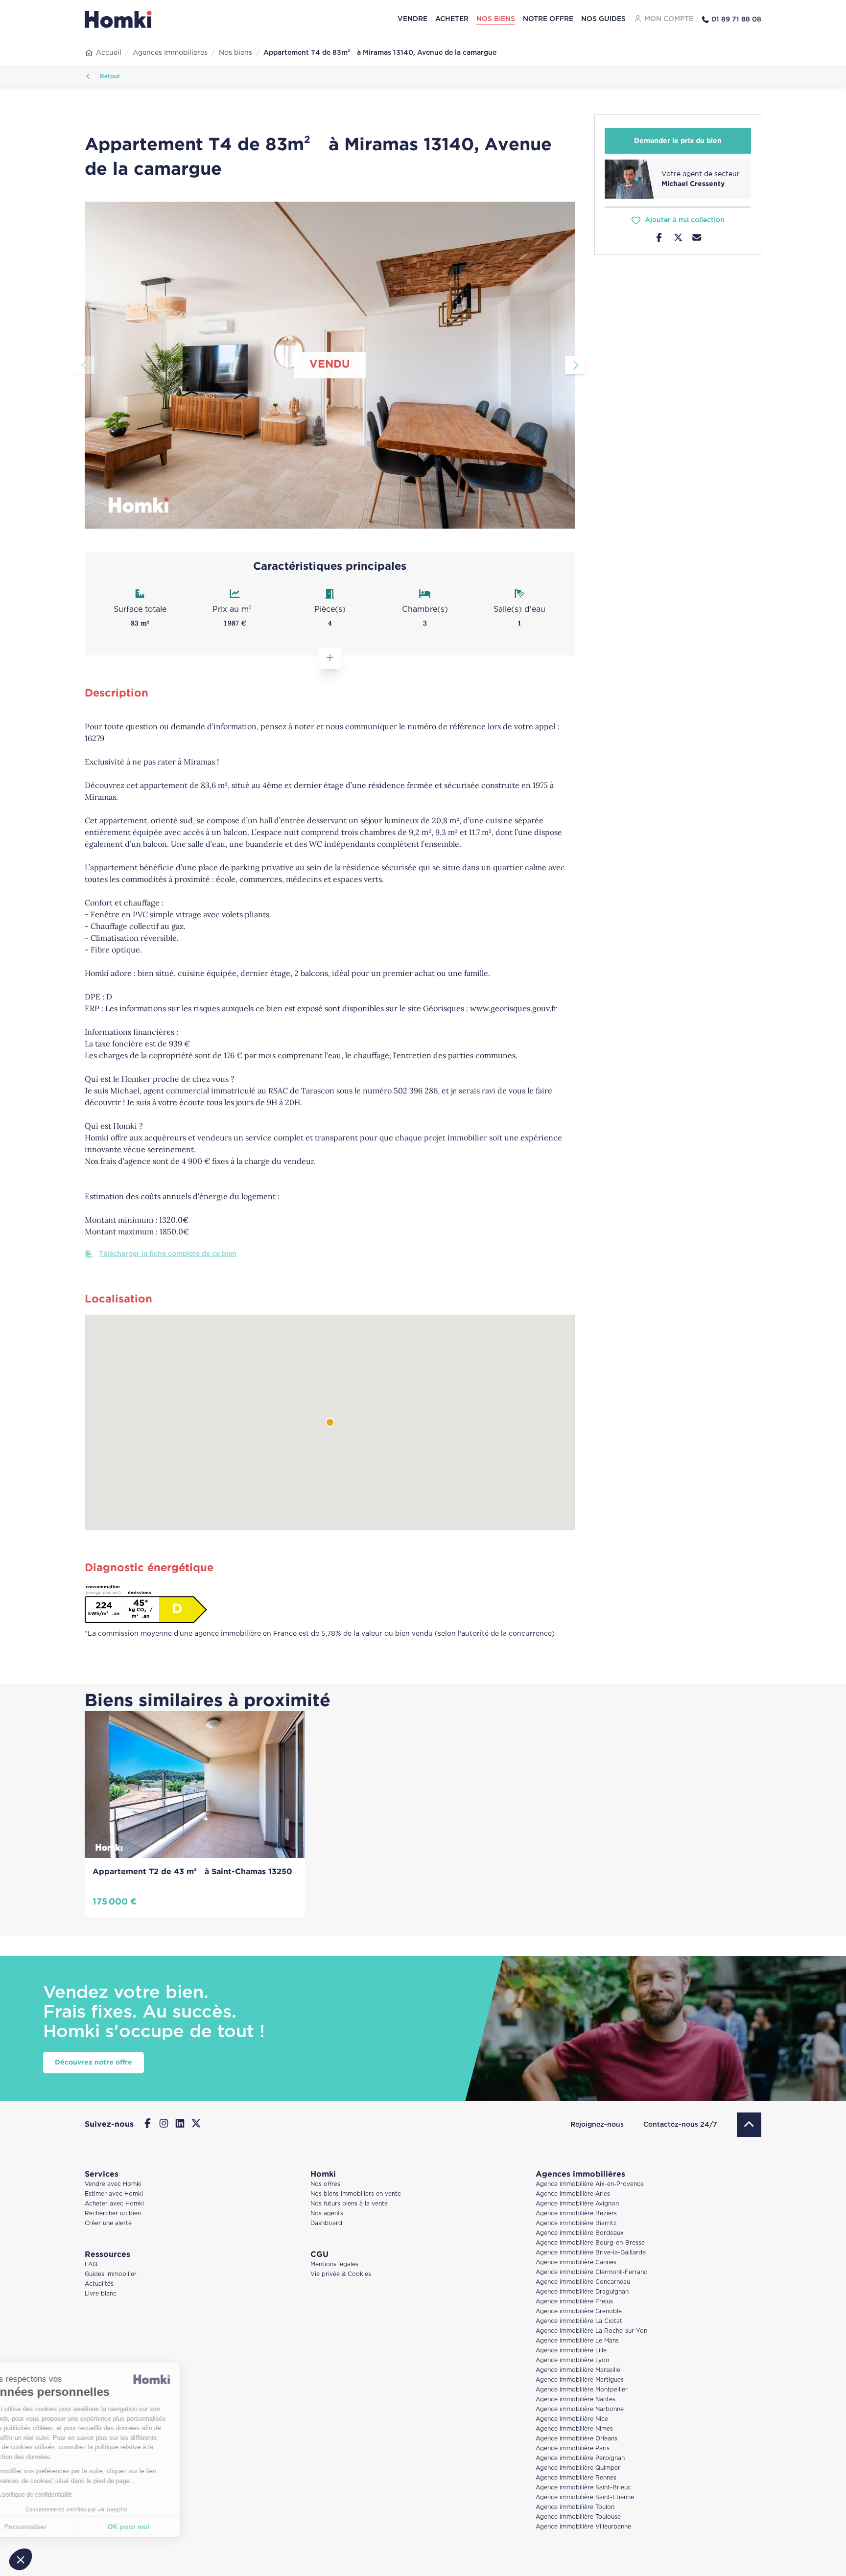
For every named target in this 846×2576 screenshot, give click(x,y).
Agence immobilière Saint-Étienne (585, 2497)
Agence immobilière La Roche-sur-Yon (591, 2331)
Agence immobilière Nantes (576, 2400)
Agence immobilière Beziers (576, 2214)
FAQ (91, 2264)
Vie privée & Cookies (341, 2274)
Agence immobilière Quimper (578, 2468)
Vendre (412, 19)
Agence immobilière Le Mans (577, 2341)
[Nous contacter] (697, 239)
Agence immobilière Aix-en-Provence (590, 2184)
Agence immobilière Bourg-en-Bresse (590, 2243)
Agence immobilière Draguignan (582, 2292)
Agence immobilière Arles (573, 2194)
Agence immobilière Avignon (577, 2204)
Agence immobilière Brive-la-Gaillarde (591, 2253)
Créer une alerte (108, 2223)
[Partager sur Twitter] (678, 239)
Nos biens (496, 19)
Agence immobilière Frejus (574, 2302)
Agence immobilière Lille (571, 2351)
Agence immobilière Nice (572, 2419)
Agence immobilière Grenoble (579, 2311)
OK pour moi (164, 2527)
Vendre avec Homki (113, 2184)
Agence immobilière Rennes (576, 2478)
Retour (109, 77)
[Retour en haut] (749, 2125)
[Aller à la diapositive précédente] (84, 365)
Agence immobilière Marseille (578, 2370)
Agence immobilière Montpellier (582, 2390)
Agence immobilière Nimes (574, 2429)
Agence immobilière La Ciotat (579, 2321)
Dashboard (326, 2223)
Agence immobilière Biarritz (576, 2223)
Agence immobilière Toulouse (578, 2517)
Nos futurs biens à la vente (349, 2204)
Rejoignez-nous (597, 2125)
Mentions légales (334, 2264)
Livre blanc (101, 2294)
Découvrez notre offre (94, 2063)
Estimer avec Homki (114, 2194)
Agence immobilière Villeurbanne (583, 2527)
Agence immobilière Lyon (572, 2360)
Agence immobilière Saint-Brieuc (583, 2488)
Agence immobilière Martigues (580, 2380)
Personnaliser (61, 2527)
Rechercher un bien (113, 2214)
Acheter (452, 19)
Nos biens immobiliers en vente (356, 2194)
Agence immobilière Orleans (576, 2439)
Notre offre (548, 19)
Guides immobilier (111, 2274)
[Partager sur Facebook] (659, 239)
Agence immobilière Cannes (576, 2263)
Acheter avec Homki (114, 2204)
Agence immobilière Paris (573, 2448)
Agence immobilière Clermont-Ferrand (592, 2272)
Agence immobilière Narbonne (580, 2409)
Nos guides (603, 19)
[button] (21, 2559)
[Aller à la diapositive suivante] (575, 365)
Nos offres (325, 2184)
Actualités (99, 2284)
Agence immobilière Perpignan (580, 2458)
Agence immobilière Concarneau (583, 2282)
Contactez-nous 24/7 (680, 2125)
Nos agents (327, 2214)
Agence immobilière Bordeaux (580, 2233)
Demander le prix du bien (678, 141)
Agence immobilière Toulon (575, 2507)
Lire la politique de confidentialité (64, 2495)
